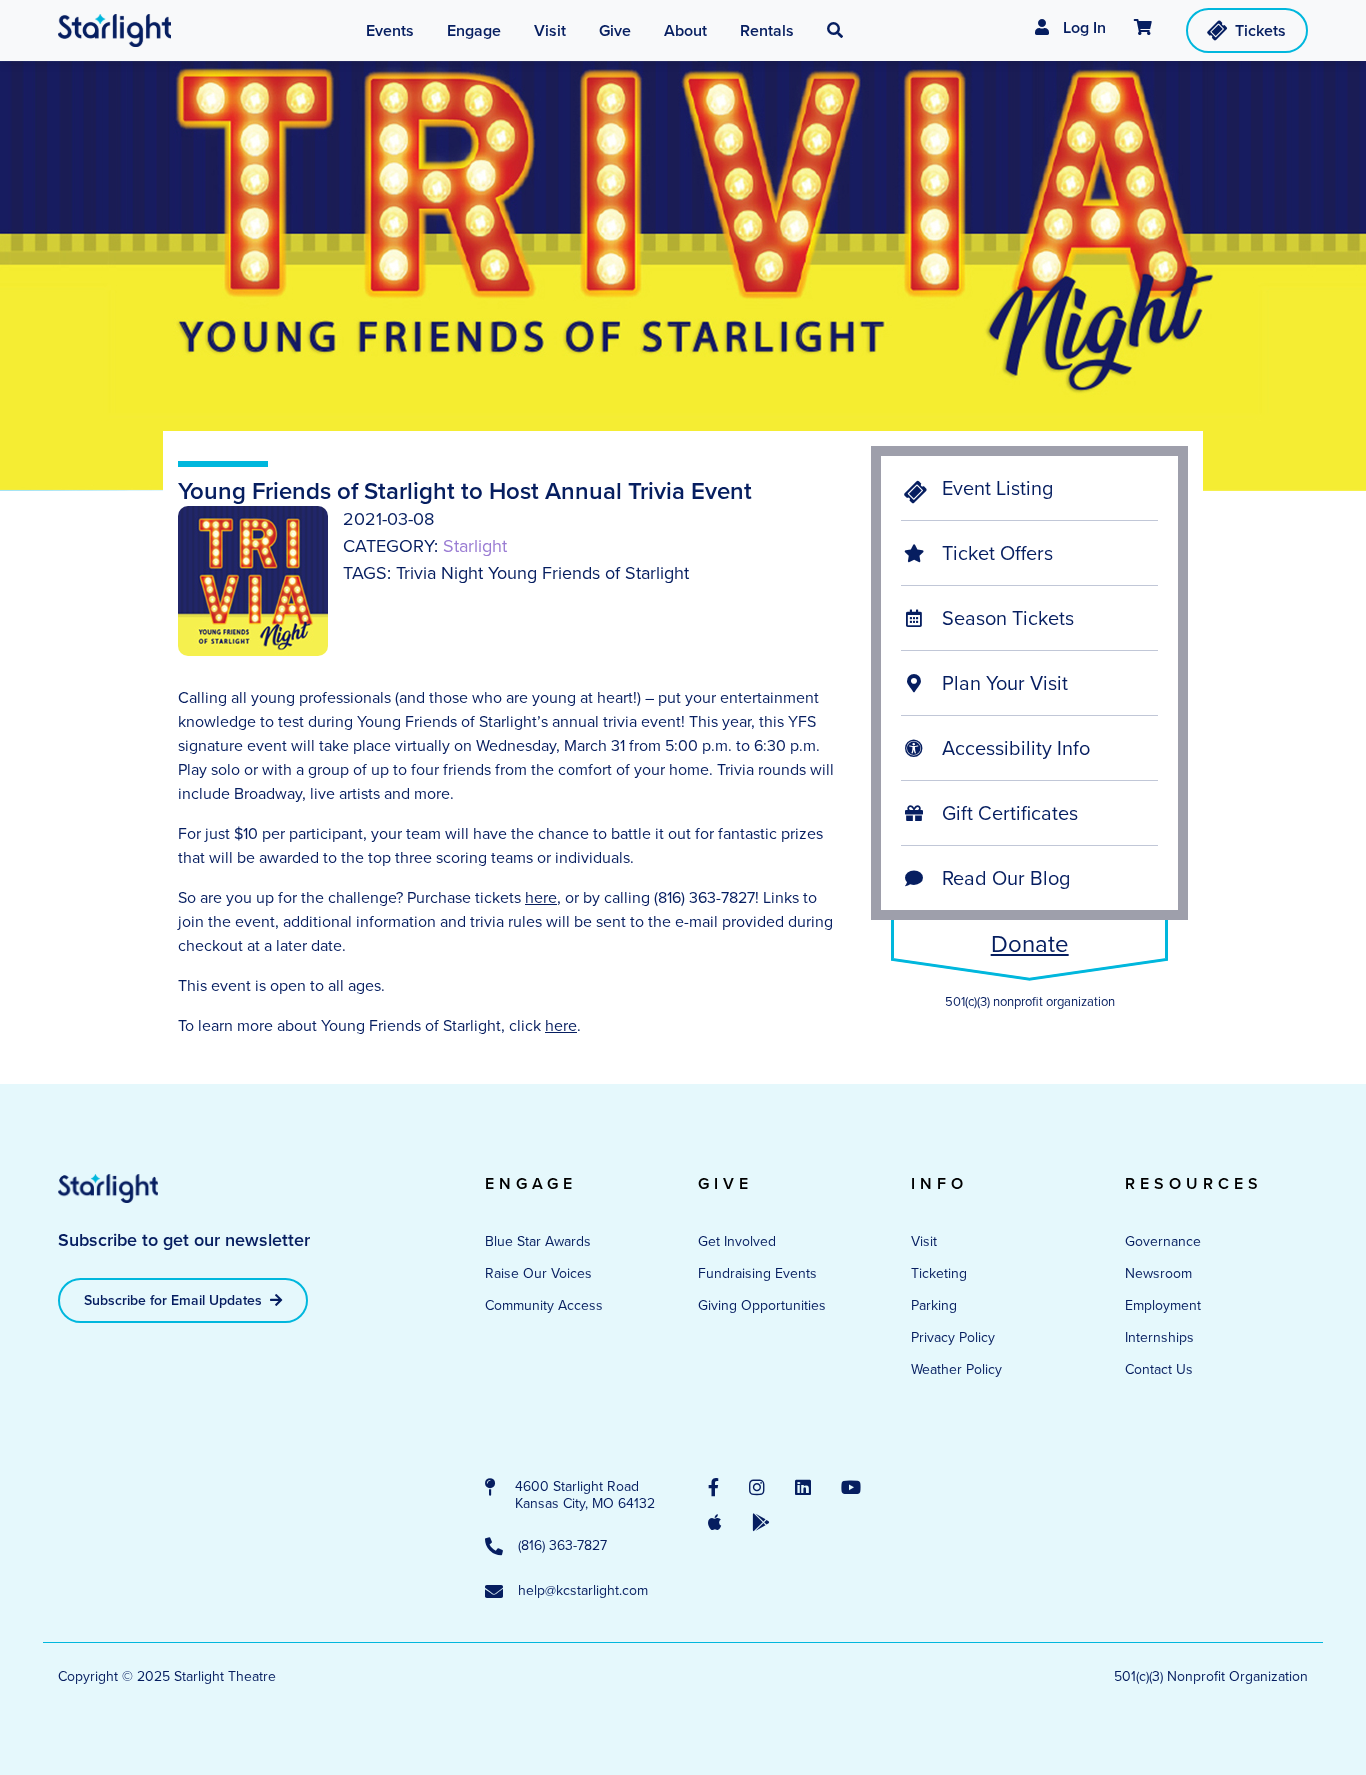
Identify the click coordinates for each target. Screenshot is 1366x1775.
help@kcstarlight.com (583, 1591)
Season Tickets (1005, 618)
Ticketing (939, 1273)
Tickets (1260, 30)
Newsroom (1158, 1273)
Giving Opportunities (762, 1305)
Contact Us (1159, 1369)
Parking (934, 1305)
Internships (1159, 1337)
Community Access (544, 1305)
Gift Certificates (1007, 813)
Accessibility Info (1013, 748)
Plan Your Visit (1002, 683)
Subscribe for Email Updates (175, 1300)
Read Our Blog (1003, 878)
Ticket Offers (995, 553)
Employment (1163, 1305)
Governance (1163, 1241)
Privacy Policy (953, 1337)
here (541, 897)
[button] (835, 31)
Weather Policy (956, 1369)
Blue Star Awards (538, 1241)
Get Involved (737, 1241)
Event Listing (995, 488)
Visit (924, 1241)
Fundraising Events (757, 1273)
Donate (1030, 944)
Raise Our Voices (538, 1273)
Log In (1082, 27)
